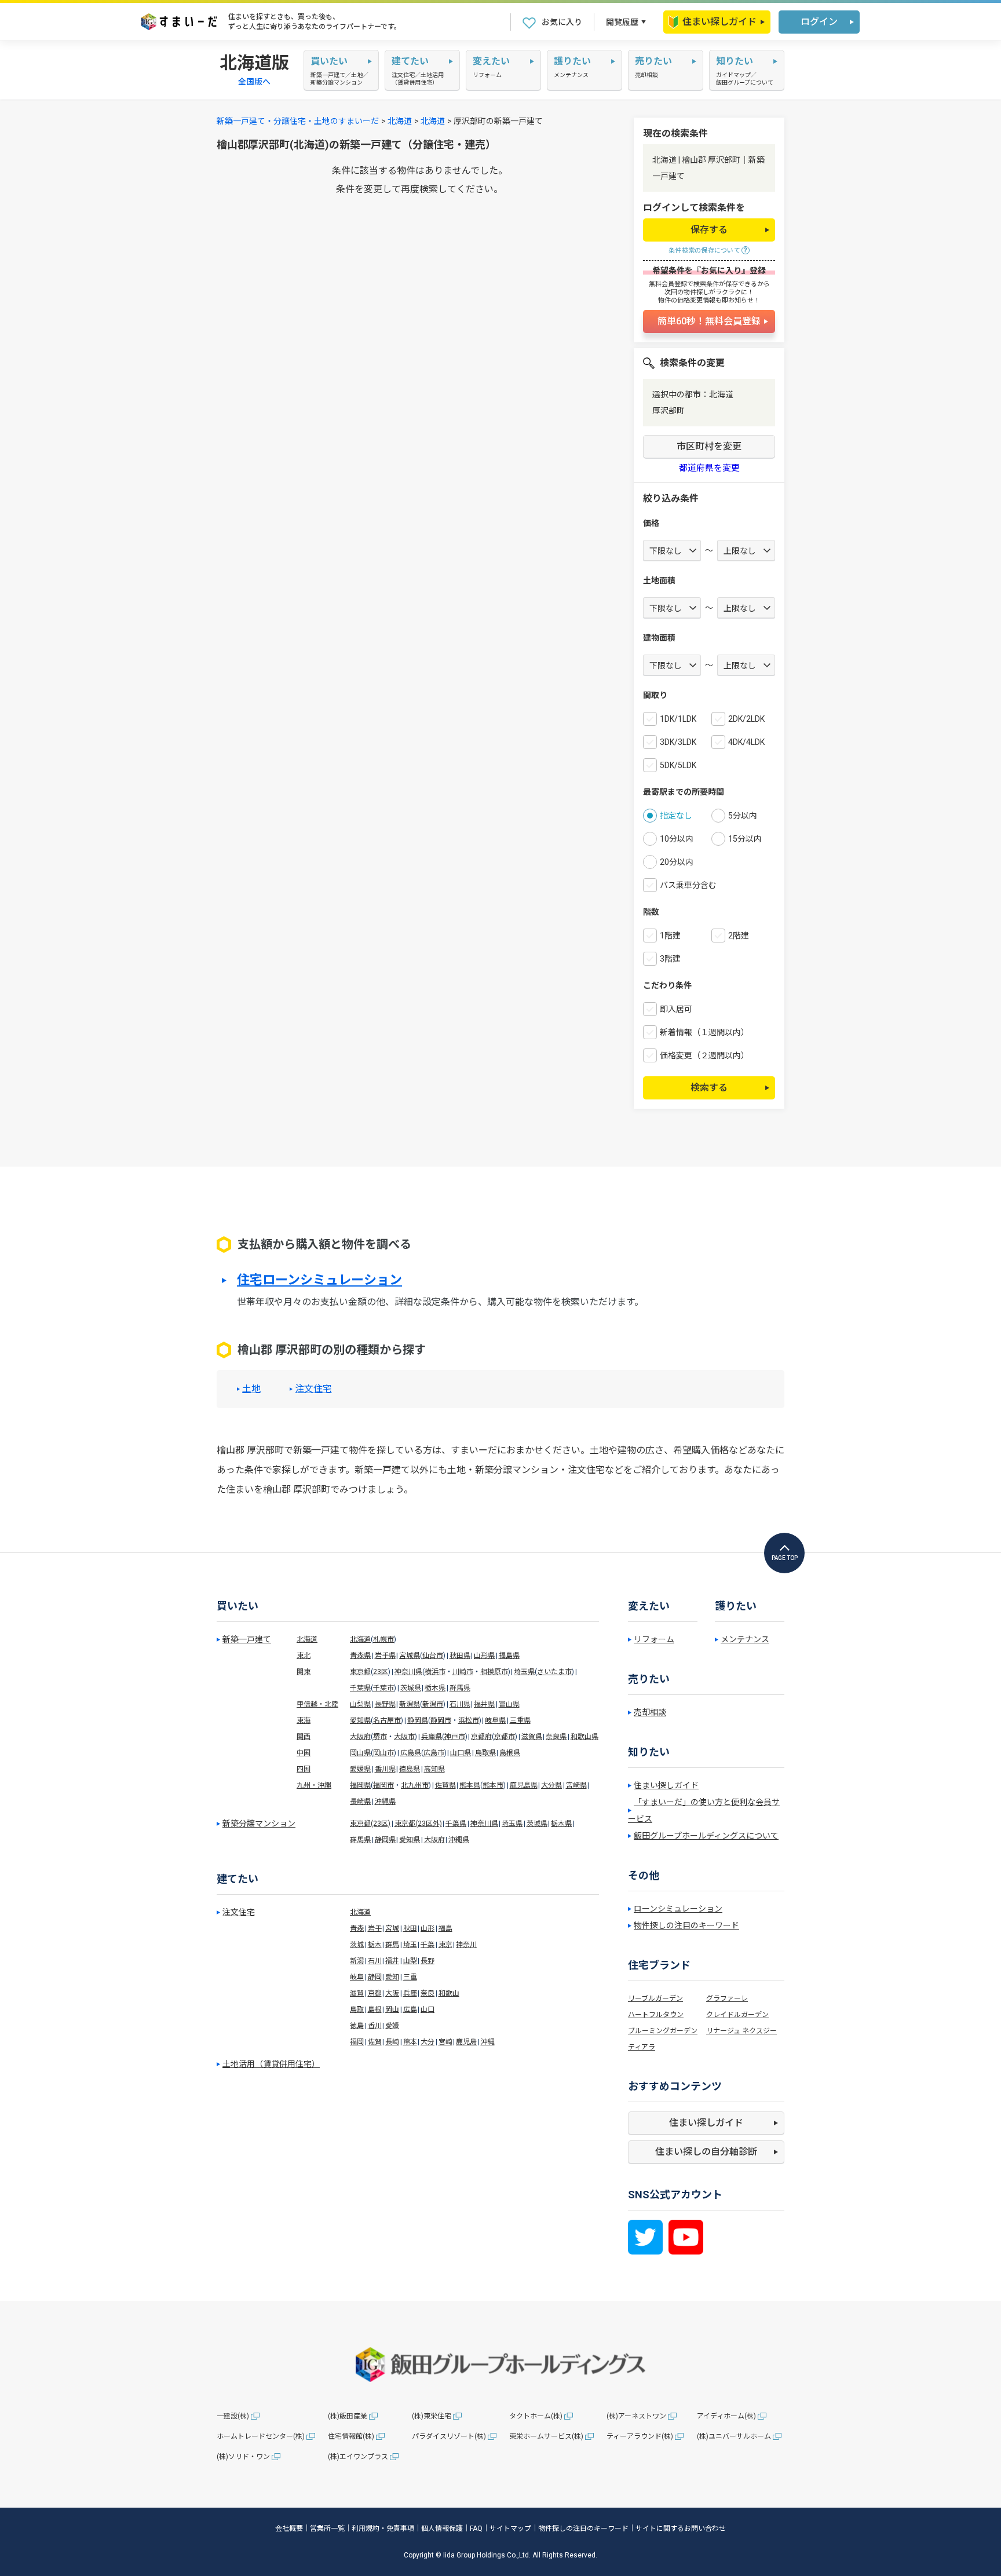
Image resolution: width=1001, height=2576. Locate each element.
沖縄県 (385, 1802)
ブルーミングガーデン (663, 2031)
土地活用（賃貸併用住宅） (271, 2064)
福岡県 (360, 1785)
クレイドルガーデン (737, 2015)
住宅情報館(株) (351, 2436)
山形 (428, 1928)
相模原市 (494, 1672)
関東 (304, 1672)
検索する (709, 1088)
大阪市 (404, 1737)
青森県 (360, 1656)
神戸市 (455, 1737)
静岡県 (418, 1720)
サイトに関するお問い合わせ (681, 2529)
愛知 (392, 1977)
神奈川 (466, 1945)
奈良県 (556, 1737)
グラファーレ (727, 1998)
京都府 (481, 1737)
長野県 (385, 1704)
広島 (410, 2009)
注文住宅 (313, 1389)
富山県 (509, 1704)
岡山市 (383, 1753)
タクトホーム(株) (536, 2416)
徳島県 (410, 1769)
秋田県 (460, 1656)
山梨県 (360, 1704)
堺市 (380, 1737)
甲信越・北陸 (317, 1704)
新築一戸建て (247, 1639)
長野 (428, 1961)
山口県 (461, 1753)
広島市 (434, 1753)
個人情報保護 (442, 2529)
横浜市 (435, 1672)
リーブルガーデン (655, 1998)
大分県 (551, 1785)
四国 (304, 1769)
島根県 (510, 1753)
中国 (304, 1753)
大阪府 (360, 1737)
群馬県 (460, 1688)
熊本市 (493, 1785)
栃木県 (435, 1688)
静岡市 (441, 1720)
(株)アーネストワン (636, 2416)
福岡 (357, 2042)
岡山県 (360, 1753)
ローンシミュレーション (678, 1909)
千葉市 (383, 1688)
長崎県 (360, 1802)
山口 (428, 2009)
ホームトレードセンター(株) (261, 2436)
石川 (375, 1961)
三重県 (520, 1720)
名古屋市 (387, 1720)
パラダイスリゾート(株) (449, 2436)
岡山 (392, 2009)
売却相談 (650, 1712)
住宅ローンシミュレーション (319, 1280)
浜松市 (469, 1720)
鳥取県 (485, 1753)
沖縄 (488, 2042)
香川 (375, 2026)
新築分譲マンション (259, 1824)
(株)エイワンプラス (358, 2457)
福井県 (484, 1704)
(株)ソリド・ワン (243, 2457)
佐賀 (375, 2042)
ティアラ (642, 2047)
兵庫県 (432, 1737)
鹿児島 (466, 2042)
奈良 (428, 1993)
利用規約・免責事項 (383, 2529)
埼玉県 (524, 1672)
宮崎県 (576, 1785)
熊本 (410, 2042)
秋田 (410, 1928)
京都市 (505, 1737)
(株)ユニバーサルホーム (734, 2436)
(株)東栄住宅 (432, 2416)
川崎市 (463, 1672)
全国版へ (254, 82)
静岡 (375, 1977)
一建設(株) (233, 2416)
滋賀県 (532, 1737)
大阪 (392, 1993)
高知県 (434, 1769)
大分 (428, 2042)
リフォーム (654, 1639)
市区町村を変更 (709, 446)
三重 (410, 1977)
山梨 (410, 1961)
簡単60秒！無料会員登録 (709, 321)
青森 (357, 1928)
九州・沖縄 (314, 1785)
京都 (375, 1993)
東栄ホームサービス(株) (546, 2436)
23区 (381, 1672)
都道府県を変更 (709, 468)
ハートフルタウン (656, 2015)
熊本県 (470, 1785)
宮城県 (410, 1656)
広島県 (411, 1753)
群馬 (392, 1945)
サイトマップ (510, 2529)
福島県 (509, 1656)
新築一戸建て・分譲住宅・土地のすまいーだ (298, 121)
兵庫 (410, 1993)
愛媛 (392, 2026)
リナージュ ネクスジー (741, 2031)
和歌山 (449, 1993)
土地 (251, 1389)
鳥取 (357, 2009)
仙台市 (433, 1656)
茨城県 (411, 1688)
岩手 (375, 1928)
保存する (709, 230)
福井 (392, 1961)
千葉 (428, 1945)
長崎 (392, 2042)
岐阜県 (495, 1720)
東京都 (360, 1672)
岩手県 (385, 1656)
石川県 (460, 1704)
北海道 (400, 121)
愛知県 (360, 1720)
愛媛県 (360, 1769)
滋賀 (357, 1993)
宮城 (392, 1928)
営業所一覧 (327, 2529)
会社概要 (289, 2529)
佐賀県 (445, 1785)
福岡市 (383, 1785)
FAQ (476, 2529)
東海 (304, 1720)
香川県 (385, 1769)
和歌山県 (584, 1737)
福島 (445, 1928)
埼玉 (410, 1945)
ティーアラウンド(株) (640, 2436)
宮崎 (445, 2042)
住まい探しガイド (719, 22)
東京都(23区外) (418, 1824)
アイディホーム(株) (726, 2416)
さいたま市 (554, 1672)
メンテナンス (745, 1639)
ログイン (819, 22)
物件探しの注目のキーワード (686, 1925)
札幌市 (383, 1639)
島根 (375, 2009)
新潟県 (410, 1704)
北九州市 (415, 1785)
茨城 (357, 1945)
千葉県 (360, 1688)
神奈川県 (408, 1672)
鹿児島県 (524, 1785)
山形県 (484, 1656)
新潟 (357, 1961)
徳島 (357, 2026)
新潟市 (433, 1704)
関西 (304, 1737)
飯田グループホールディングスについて (706, 1836)
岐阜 (357, 1977)
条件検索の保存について (704, 251)
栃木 (375, 1945)
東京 (445, 1945)
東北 (304, 1656)
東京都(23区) (370, 1824)
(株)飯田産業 (348, 2416)
